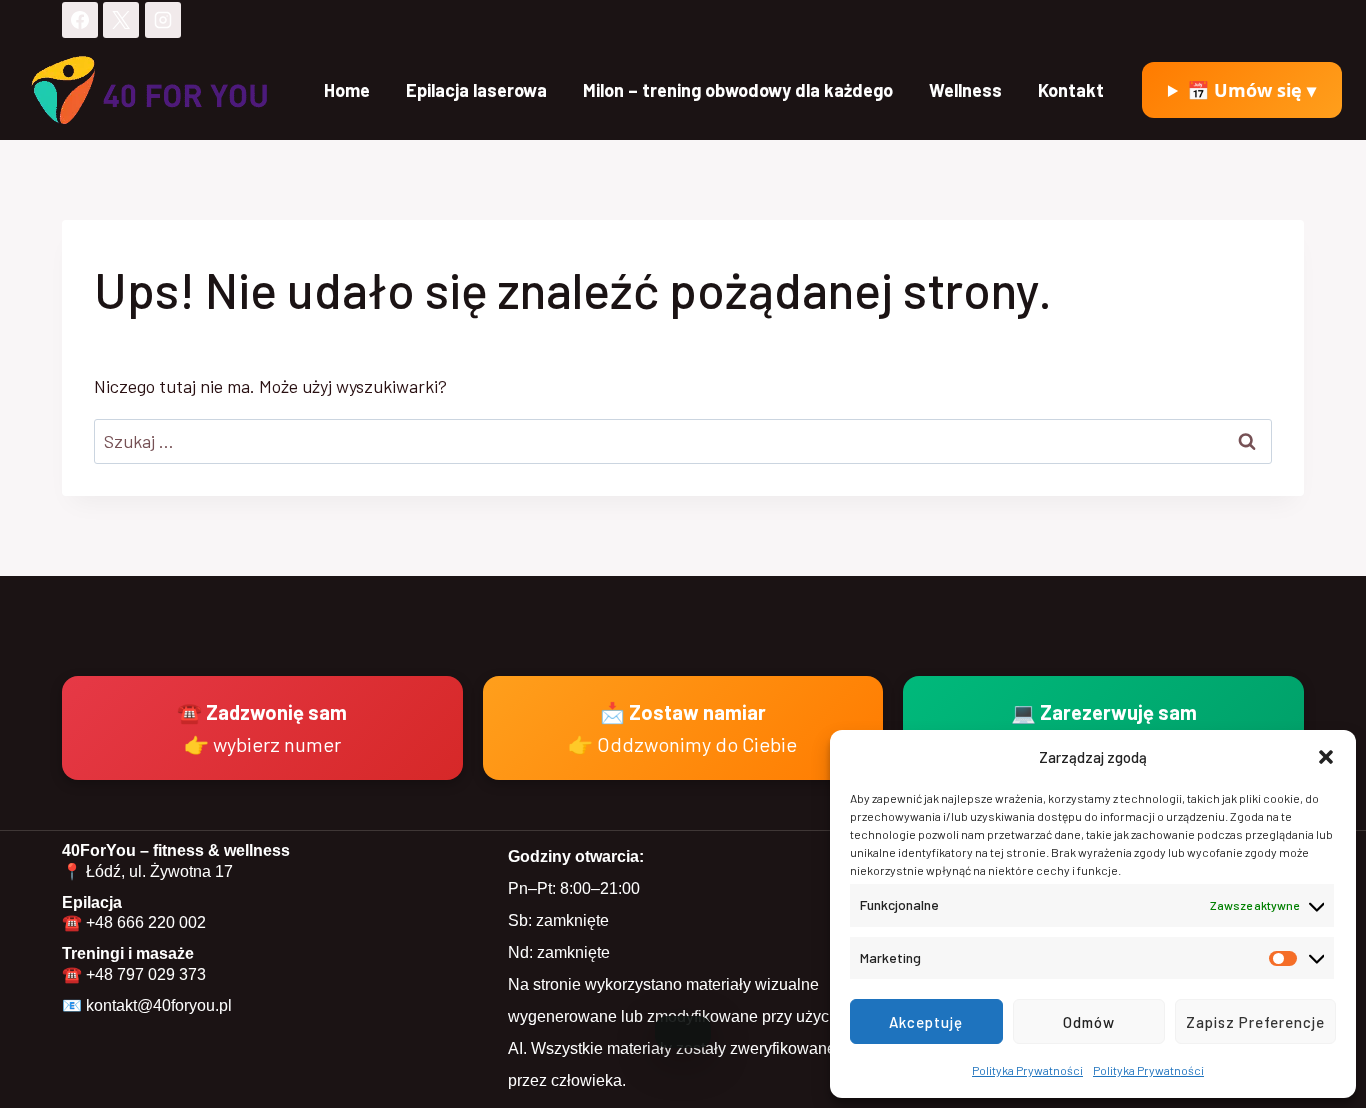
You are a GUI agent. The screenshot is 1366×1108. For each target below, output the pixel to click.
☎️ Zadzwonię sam (262, 728)
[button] (1326, 757)
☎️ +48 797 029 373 (134, 974)
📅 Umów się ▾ (1251, 90)
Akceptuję (926, 1022)
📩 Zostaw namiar (682, 728)
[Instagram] (163, 20)
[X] (121, 20)
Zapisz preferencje (1255, 1022)
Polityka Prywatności (1027, 1070)
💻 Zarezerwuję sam (1104, 728)
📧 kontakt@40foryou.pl (147, 1005)
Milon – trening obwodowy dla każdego (738, 90)
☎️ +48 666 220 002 (134, 922)
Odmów (1089, 1022)
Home (347, 90)
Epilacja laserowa (476, 90)
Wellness (965, 90)
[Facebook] (80, 20)
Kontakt (1071, 90)
